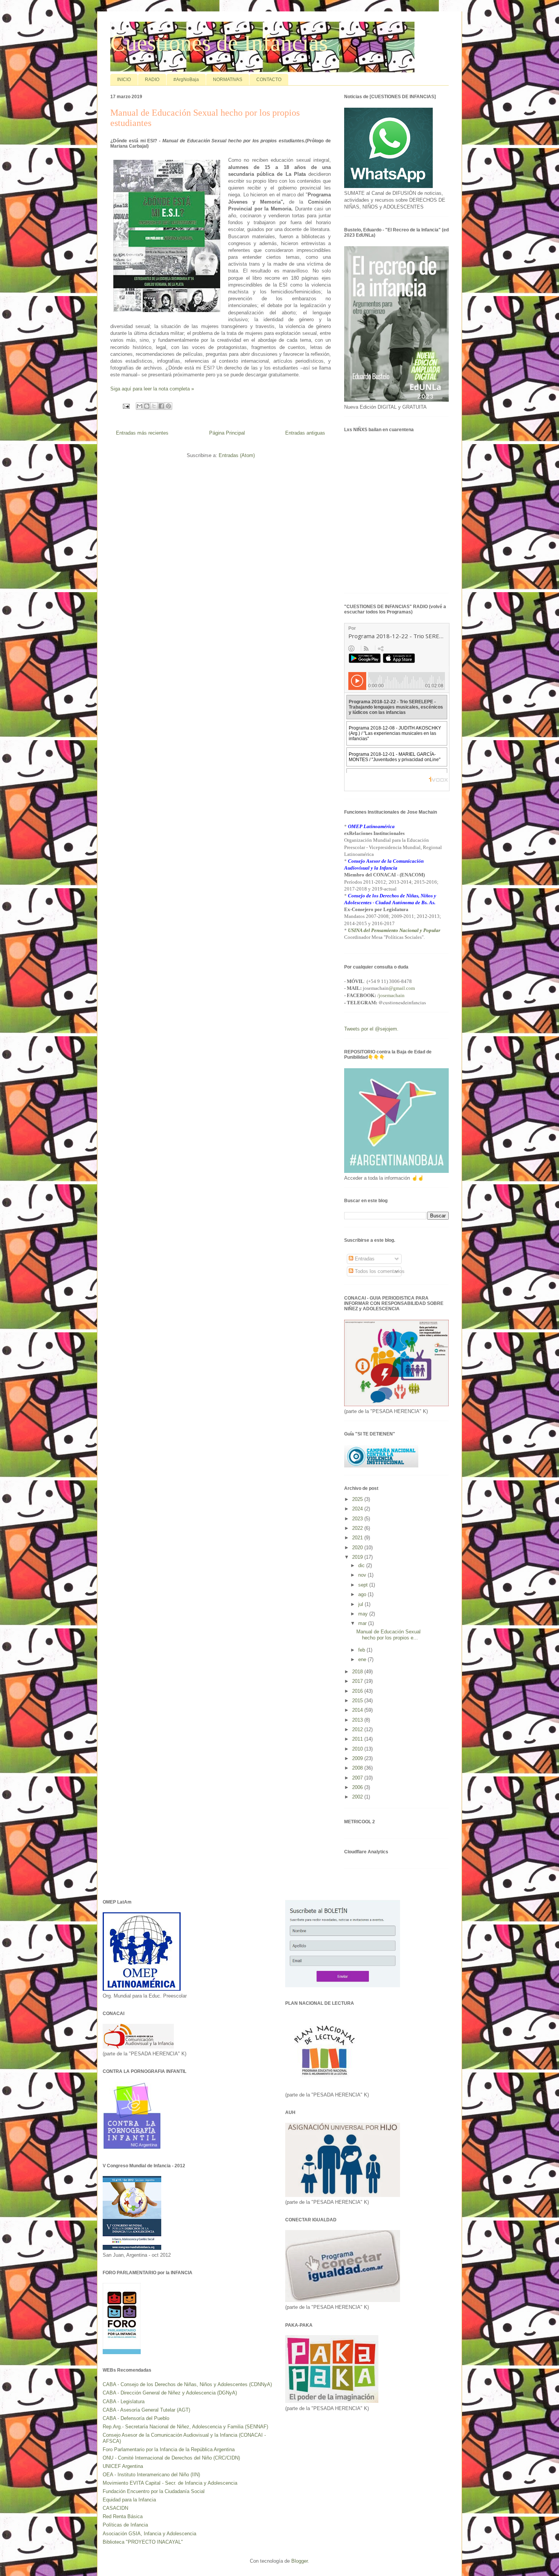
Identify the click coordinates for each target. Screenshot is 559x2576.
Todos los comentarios (379, 1271)
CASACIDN (115, 2508)
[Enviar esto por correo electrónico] (140, 406)
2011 (358, 1739)
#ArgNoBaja (186, 80)
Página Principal (227, 433)
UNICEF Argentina (123, 2466)
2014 (358, 1710)
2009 (358, 1758)
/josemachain (391, 995)
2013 (358, 1720)
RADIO (152, 80)
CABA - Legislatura (124, 2402)
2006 (358, 1787)
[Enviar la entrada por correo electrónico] (126, 405)
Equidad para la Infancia (129, 2500)
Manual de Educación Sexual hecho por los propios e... (388, 1635)
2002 (358, 1797)
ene (363, 1659)
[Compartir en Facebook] (161, 406)
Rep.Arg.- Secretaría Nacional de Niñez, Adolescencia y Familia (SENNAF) (185, 2427)
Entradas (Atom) (237, 455)
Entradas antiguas (305, 433)
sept (364, 1585)
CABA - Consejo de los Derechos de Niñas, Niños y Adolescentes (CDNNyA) (187, 2384)
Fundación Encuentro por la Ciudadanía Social (154, 2491)
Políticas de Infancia (125, 2525)
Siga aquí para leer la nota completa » (152, 389)
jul (361, 1604)
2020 (358, 1548)
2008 (358, 1768)
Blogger (299, 2561)
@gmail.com (402, 988)
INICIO (124, 80)
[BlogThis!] (147, 406)
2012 (358, 1729)
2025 (358, 1499)
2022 (358, 1528)
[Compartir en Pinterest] (168, 406)
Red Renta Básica (123, 2516)
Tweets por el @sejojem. (371, 1029)
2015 (358, 1701)
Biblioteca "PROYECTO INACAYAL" (143, 2542)
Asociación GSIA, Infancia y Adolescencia (149, 2534)
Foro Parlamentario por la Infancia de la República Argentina (169, 2449)
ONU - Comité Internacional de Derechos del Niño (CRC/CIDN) (171, 2458)
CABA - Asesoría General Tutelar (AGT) (146, 2410)
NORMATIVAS (228, 80)
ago (363, 1594)
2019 (358, 1557)
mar (363, 1623)
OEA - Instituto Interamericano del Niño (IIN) (151, 2475)
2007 (358, 1778)
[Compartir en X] (154, 406)
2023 (358, 1519)
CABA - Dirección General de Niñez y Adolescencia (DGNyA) (170, 2393)
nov (363, 1575)
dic (362, 1565)
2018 (358, 1672)
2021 (358, 1538)
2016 (358, 1691)
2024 (358, 1509)
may (364, 1614)
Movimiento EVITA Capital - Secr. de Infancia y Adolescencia (170, 2483)
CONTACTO (269, 80)
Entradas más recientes (142, 433)
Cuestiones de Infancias (219, 43)
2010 (358, 1749)
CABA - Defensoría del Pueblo (136, 2418)
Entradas (364, 1259)
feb (362, 1650)
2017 (358, 1681)
